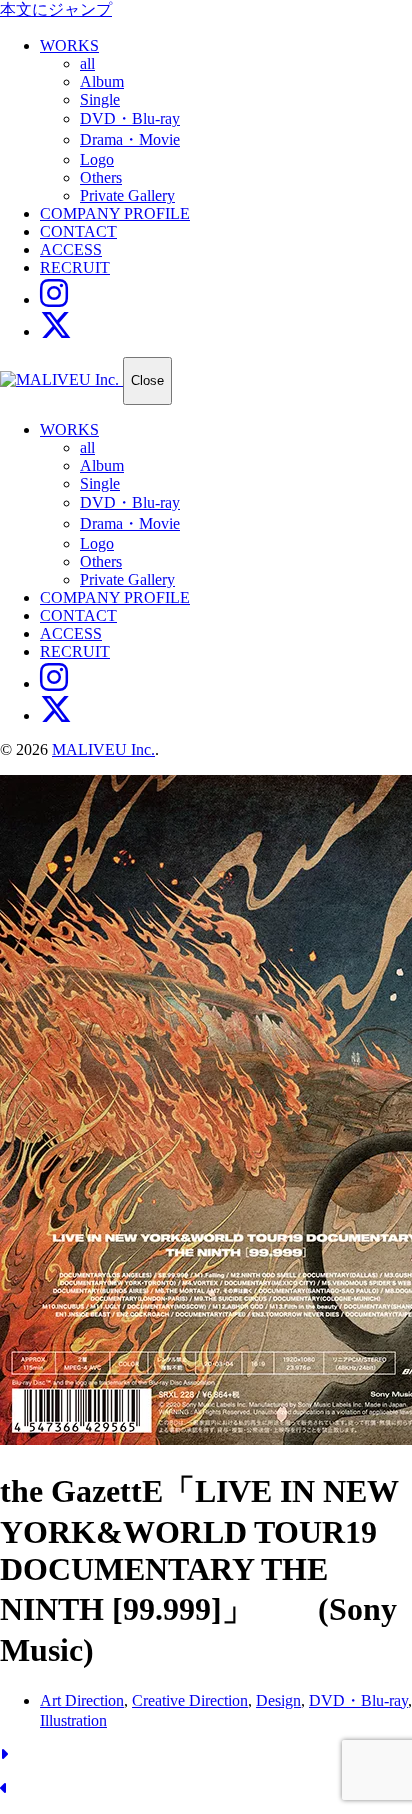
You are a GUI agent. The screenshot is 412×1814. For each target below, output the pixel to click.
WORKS (69, 45)
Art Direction (82, 1700)
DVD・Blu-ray (130, 118)
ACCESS (71, 249)
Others (101, 177)
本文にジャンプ (56, 9)
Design (278, 1700)
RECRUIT (75, 267)
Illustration (73, 1720)
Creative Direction (190, 1700)
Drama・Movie (130, 139)
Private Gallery (127, 195)
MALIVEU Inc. (103, 749)
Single (100, 99)
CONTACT (78, 231)
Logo (97, 159)
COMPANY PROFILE (115, 213)
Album (102, 81)
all (87, 63)
